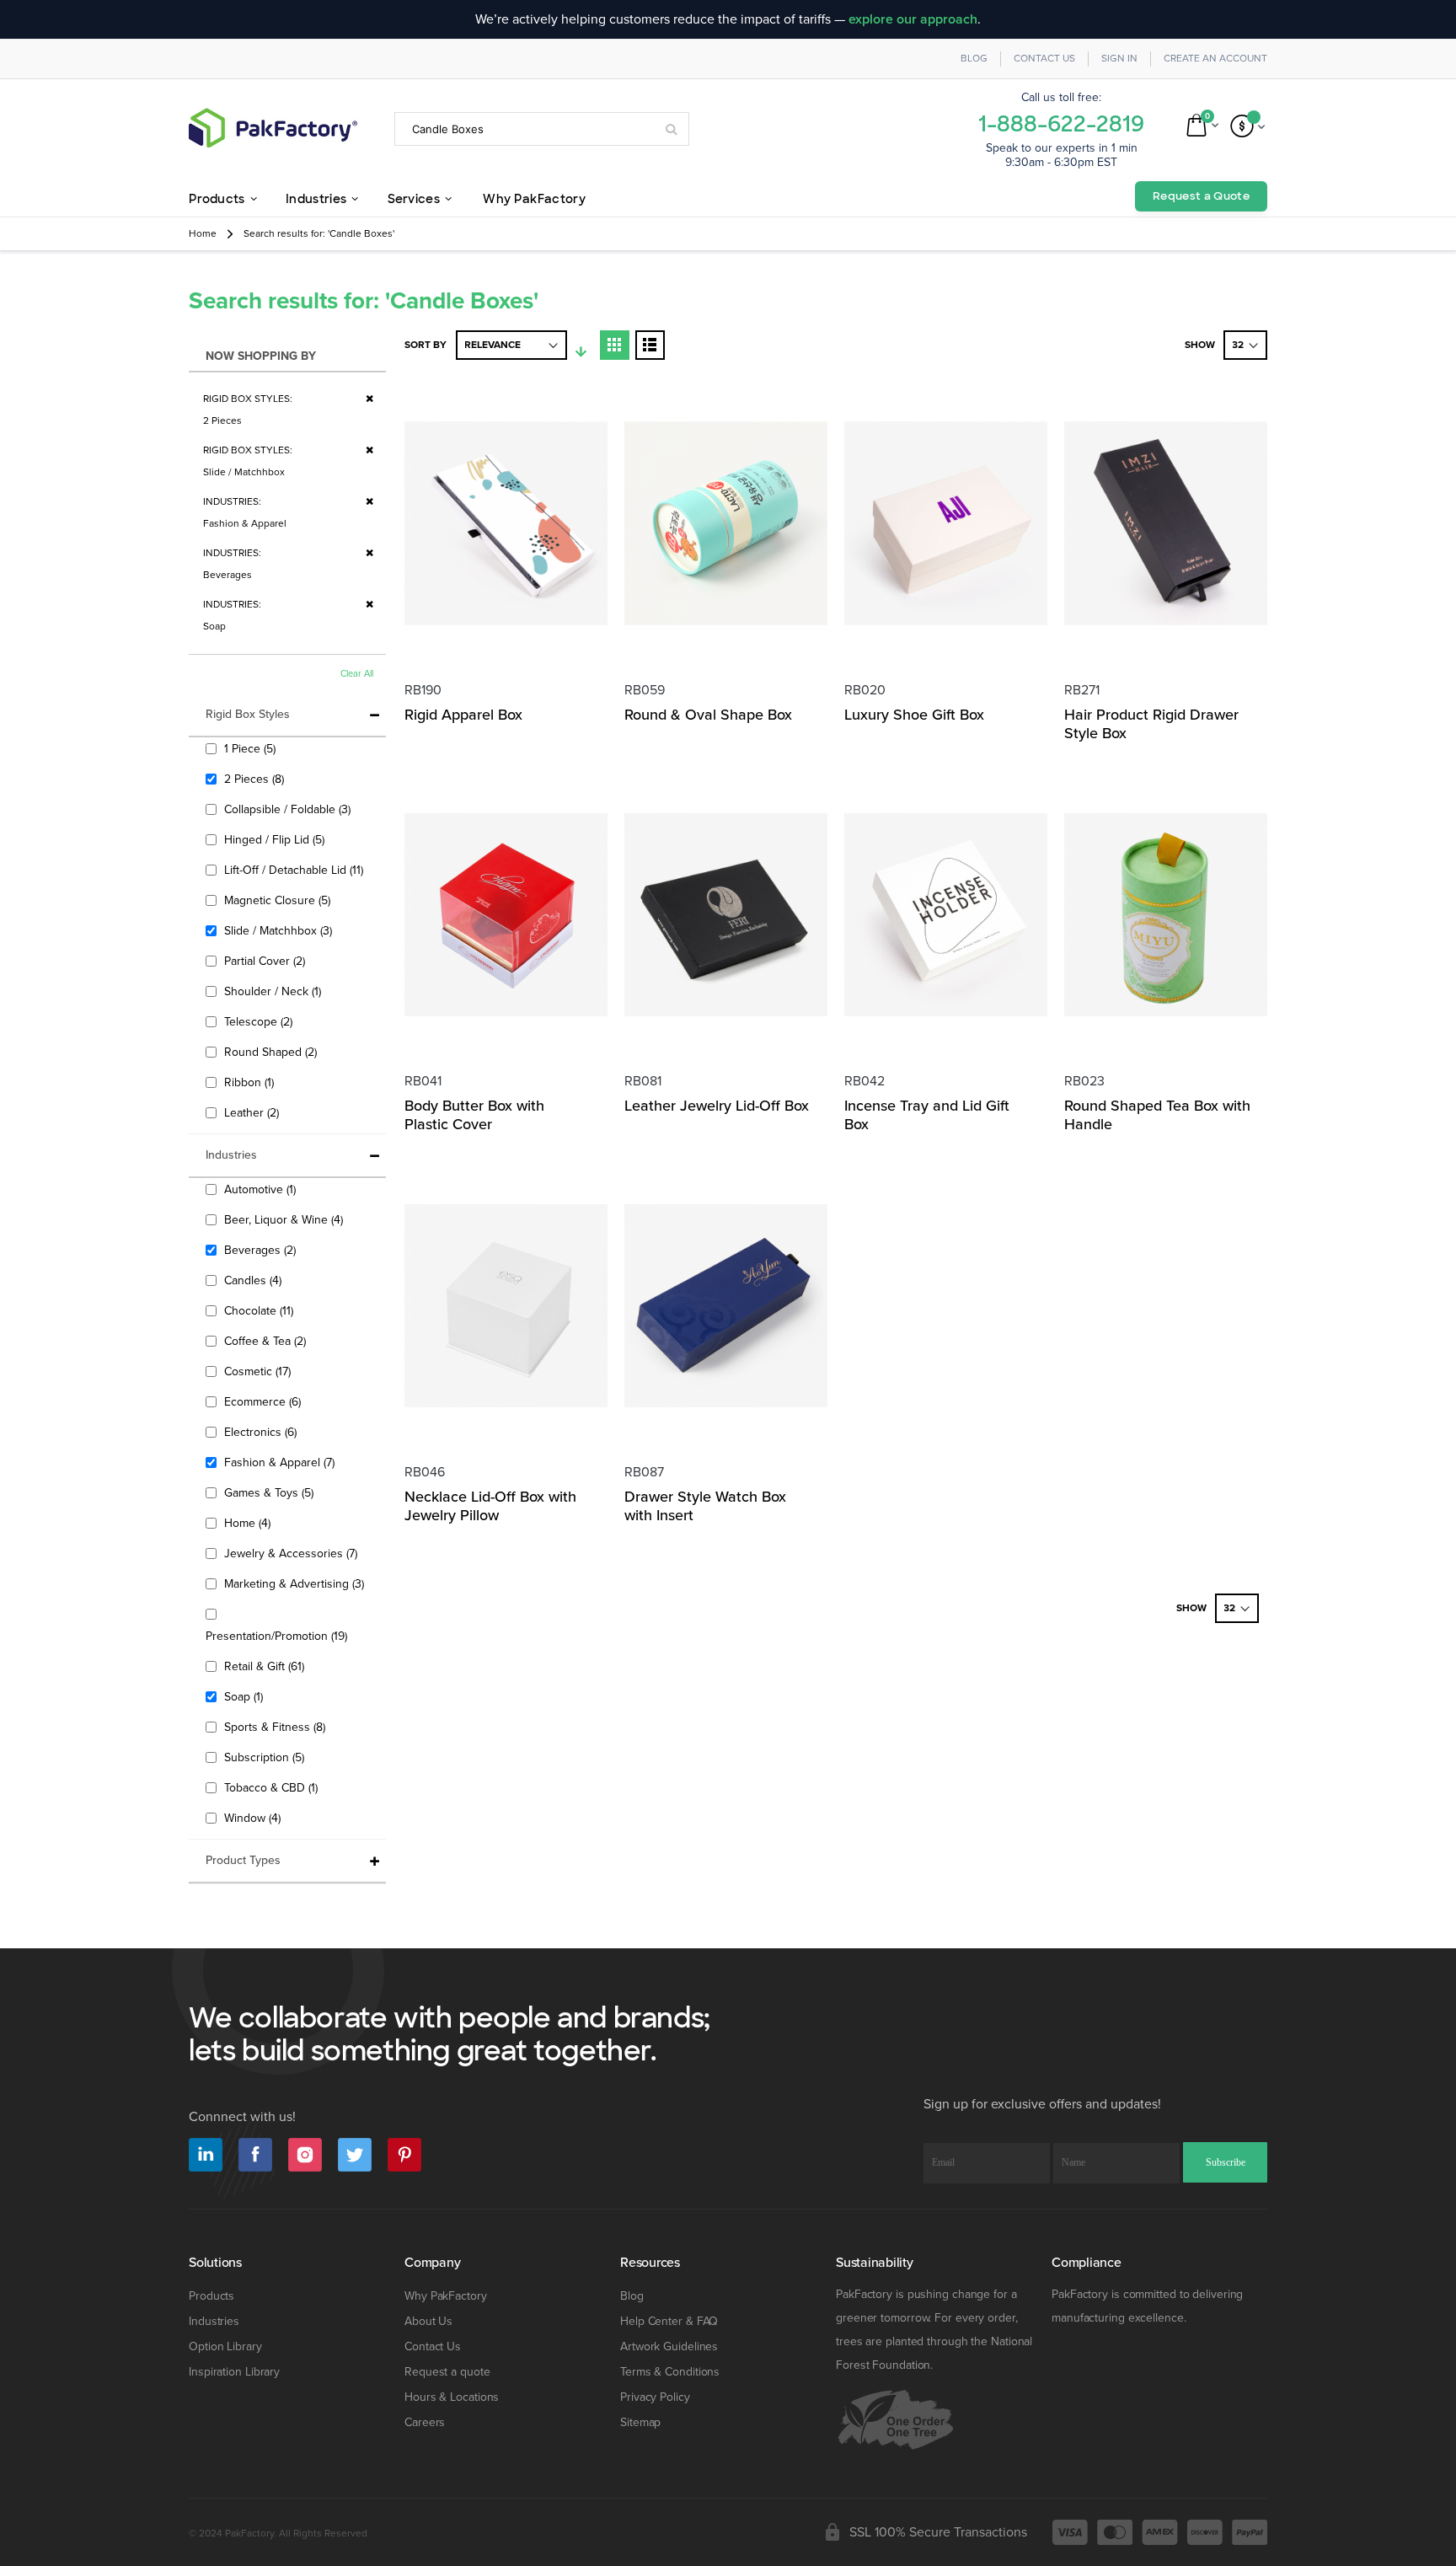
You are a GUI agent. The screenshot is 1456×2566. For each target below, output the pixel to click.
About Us (428, 2321)
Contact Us (1044, 59)
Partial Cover (267, 961)
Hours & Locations (452, 2397)
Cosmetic (260, 1371)
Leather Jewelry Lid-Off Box (717, 1106)
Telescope (260, 1021)
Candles (255, 1280)
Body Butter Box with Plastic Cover (474, 1115)
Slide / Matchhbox (280, 930)
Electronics (262, 1432)
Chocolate (261, 1310)
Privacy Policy (655, 2397)
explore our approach (913, 19)
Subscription (266, 1757)
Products (211, 2296)
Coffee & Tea (267, 1341)
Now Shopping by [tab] (261, 356)
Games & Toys (271, 1492)
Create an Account (1215, 59)
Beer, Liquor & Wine (286, 1219)
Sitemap (640, 2422)
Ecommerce (265, 1401)
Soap (246, 1696)
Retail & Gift (266, 1666)
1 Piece (252, 748)
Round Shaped (273, 1052)
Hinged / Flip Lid (276, 839)
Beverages (262, 1250)
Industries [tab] (231, 1155)
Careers (425, 2422)
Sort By (426, 345)
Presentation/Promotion (278, 1636)
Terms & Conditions (670, 2372)
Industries (214, 2321)
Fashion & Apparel (281, 1462)
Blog (974, 59)
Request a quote (447, 2372)
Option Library (225, 2346)
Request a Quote (1201, 196)
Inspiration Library (234, 2372)
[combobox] (542, 129)
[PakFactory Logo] (273, 128)
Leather (254, 1112)
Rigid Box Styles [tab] (248, 714)
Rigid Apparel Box (463, 715)
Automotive (262, 1189)
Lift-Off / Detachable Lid (296, 870)
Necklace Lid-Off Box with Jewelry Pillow (490, 1506)
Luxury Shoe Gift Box (914, 715)
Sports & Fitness (277, 1727)
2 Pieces (256, 779)
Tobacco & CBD (273, 1787)
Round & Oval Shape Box (708, 715)
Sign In (1119, 59)
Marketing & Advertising (296, 1583)
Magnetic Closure (279, 900)
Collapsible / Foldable (289, 809)
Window (254, 1818)
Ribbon (251, 1082)
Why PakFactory (446, 2296)
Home (203, 234)
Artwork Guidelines (669, 2346)
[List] (650, 345)
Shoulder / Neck (275, 991)
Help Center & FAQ (669, 2321)
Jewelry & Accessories (293, 1553)
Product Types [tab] (243, 1860)
